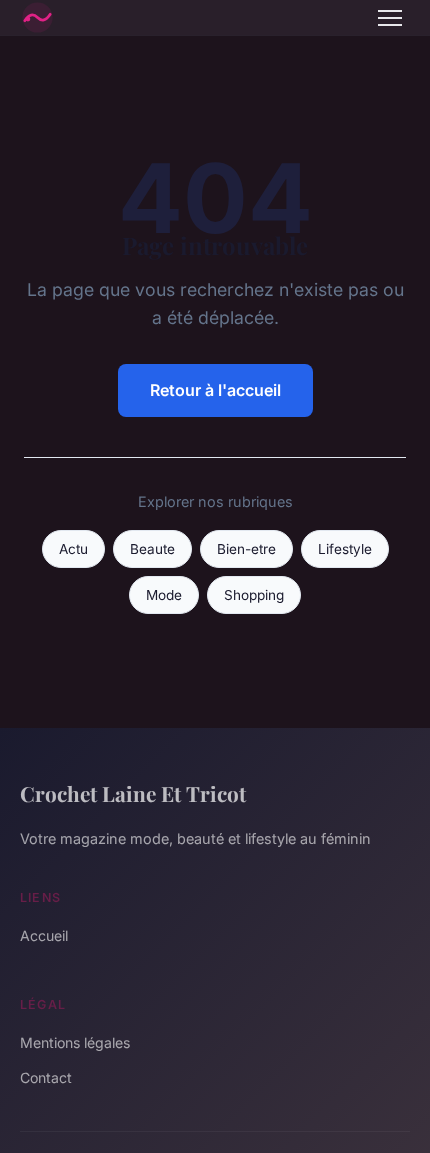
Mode (164, 595)
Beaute (152, 549)
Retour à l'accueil (215, 390)
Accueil (44, 935)
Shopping (254, 595)
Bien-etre (246, 549)
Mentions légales (75, 1042)
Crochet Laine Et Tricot (133, 793)
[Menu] (390, 18)
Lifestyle (345, 549)
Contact (46, 1077)
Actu (73, 549)
